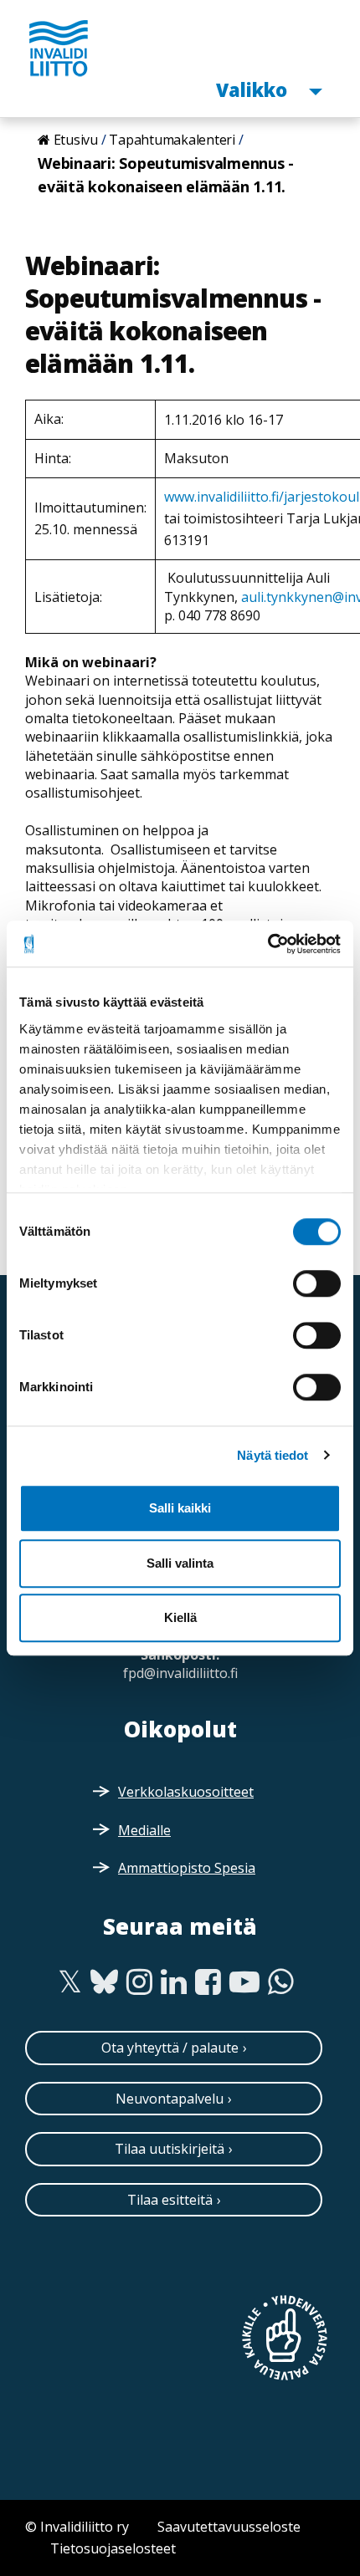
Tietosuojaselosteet (113, 2548)
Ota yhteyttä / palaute (170, 2048)
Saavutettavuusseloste (229, 2527)
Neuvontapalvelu (170, 2099)
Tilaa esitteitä (170, 2200)
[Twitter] (70, 1982)
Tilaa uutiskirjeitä (170, 2149)
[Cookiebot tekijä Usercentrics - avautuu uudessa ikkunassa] (267, 944)
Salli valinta (180, 1563)
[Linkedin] (174, 1982)
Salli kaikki (180, 1508)
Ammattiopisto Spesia (187, 1868)
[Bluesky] (104, 1982)
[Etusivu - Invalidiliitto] (59, 48)
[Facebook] (208, 1982)
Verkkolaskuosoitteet (186, 1792)
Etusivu (76, 140)
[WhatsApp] (281, 1982)
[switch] (317, 1283)
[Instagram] (139, 1982)
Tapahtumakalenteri (172, 140)
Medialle (144, 1830)
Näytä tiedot (273, 1455)
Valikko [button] (254, 89)
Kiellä (180, 1617)
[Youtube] (244, 1982)
